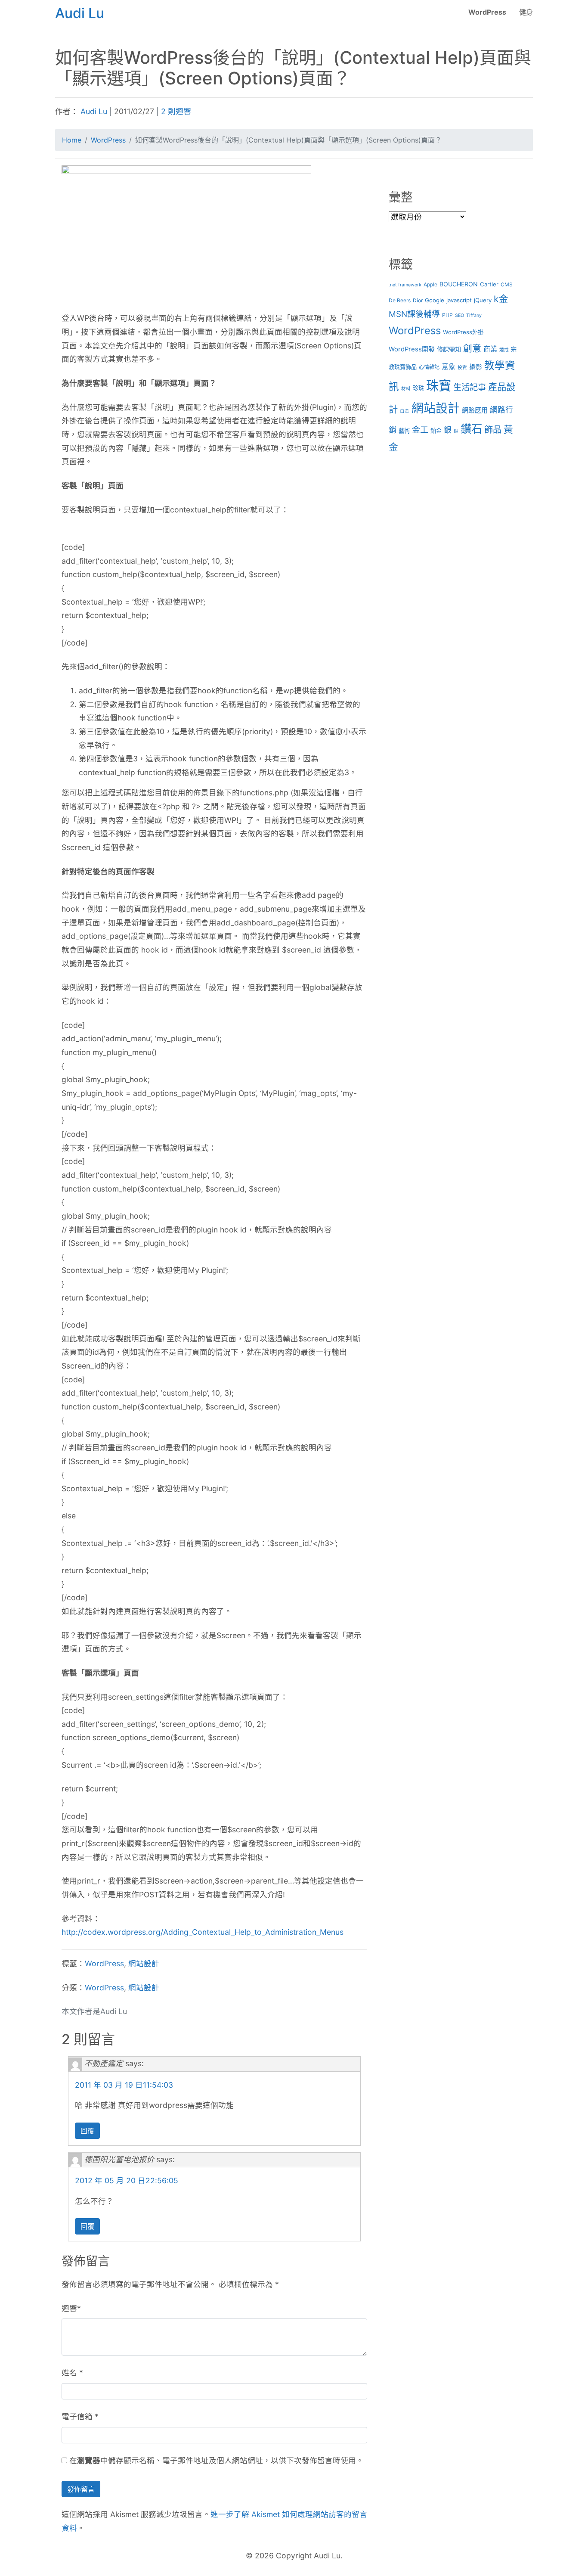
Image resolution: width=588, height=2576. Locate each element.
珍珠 (418, 388)
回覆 (87, 2131)
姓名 (69, 2373)
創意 (472, 348)
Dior (418, 300)
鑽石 (471, 429)
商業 (490, 349)
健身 (526, 12)
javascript (459, 300)
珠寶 (439, 386)
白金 (405, 411)
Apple (430, 284)
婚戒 (504, 350)
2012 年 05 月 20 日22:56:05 (127, 2180)
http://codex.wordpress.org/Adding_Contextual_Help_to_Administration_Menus (203, 1932)
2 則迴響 (176, 111)
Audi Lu (94, 111)
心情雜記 (429, 367)
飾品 (493, 430)
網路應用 (475, 410)
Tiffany (474, 315)
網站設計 (144, 1963)
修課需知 (449, 349)
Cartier (489, 284)
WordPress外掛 (463, 332)
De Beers (400, 300)
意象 (449, 367)
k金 (501, 299)
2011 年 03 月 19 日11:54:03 (124, 2085)
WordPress (487, 12)
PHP (447, 315)
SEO (460, 315)
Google (435, 300)
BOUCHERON (459, 284)
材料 (406, 389)
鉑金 (436, 431)
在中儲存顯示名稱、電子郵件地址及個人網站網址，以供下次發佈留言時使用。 (217, 2460)
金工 (420, 430)
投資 (462, 368)
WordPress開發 (412, 349)
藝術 (404, 431)
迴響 (69, 2308)
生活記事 (470, 387)
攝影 (476, 367)
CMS (507, 284)
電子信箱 (77, 2416)
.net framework (405, 285)
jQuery (483, 300)
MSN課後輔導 (414, 314)
